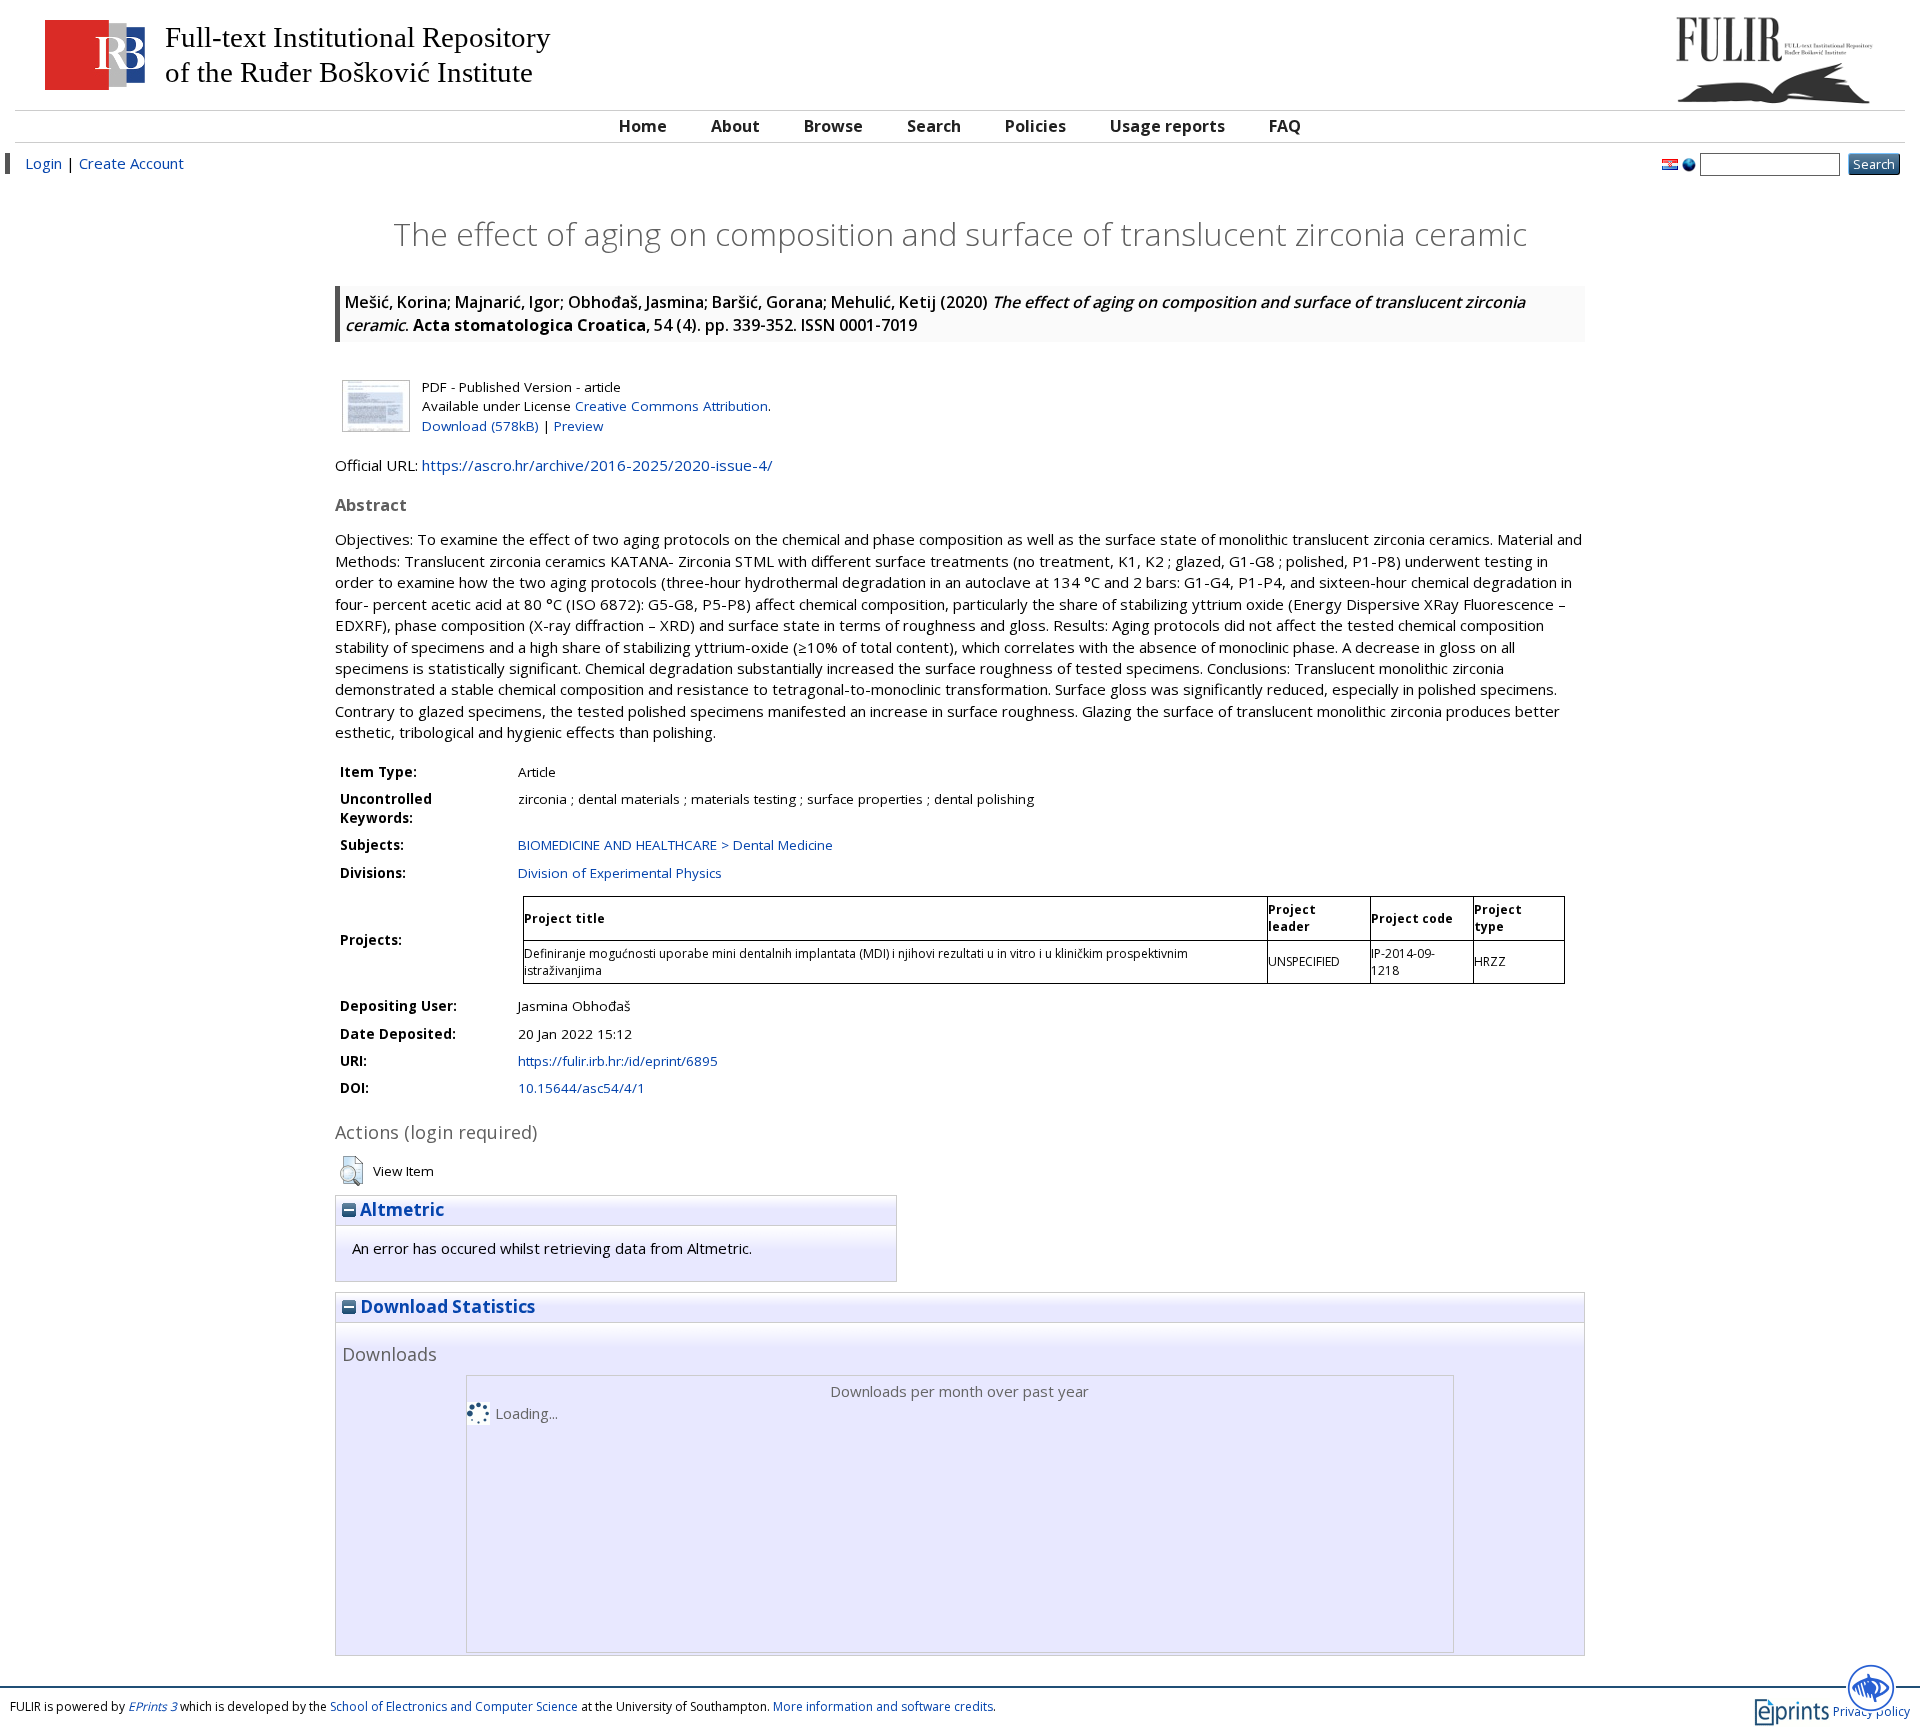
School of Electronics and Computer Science (454, 1706)
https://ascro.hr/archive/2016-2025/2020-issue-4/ (597, 465)
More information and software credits (883, 1706)
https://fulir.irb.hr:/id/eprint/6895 (618, 1061)
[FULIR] (1657, 52)
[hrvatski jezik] (1670, 163)
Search (934, 126)
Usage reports (1167, 126)
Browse (833, 126)
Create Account (131, 163)
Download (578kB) (480, 426)
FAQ (1285, 126)
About (735, 126)
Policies (1035, 126)
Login (43, 163)
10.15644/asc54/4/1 (581, 1088)
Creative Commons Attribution (671, 406)
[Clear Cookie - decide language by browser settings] (1689, 163)
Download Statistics (445, 1306)
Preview (578, 426)
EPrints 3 (152, 1706)
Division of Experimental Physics (620, 873)
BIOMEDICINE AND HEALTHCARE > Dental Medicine (675, 845)
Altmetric (400, 1209)
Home (643, 126)
